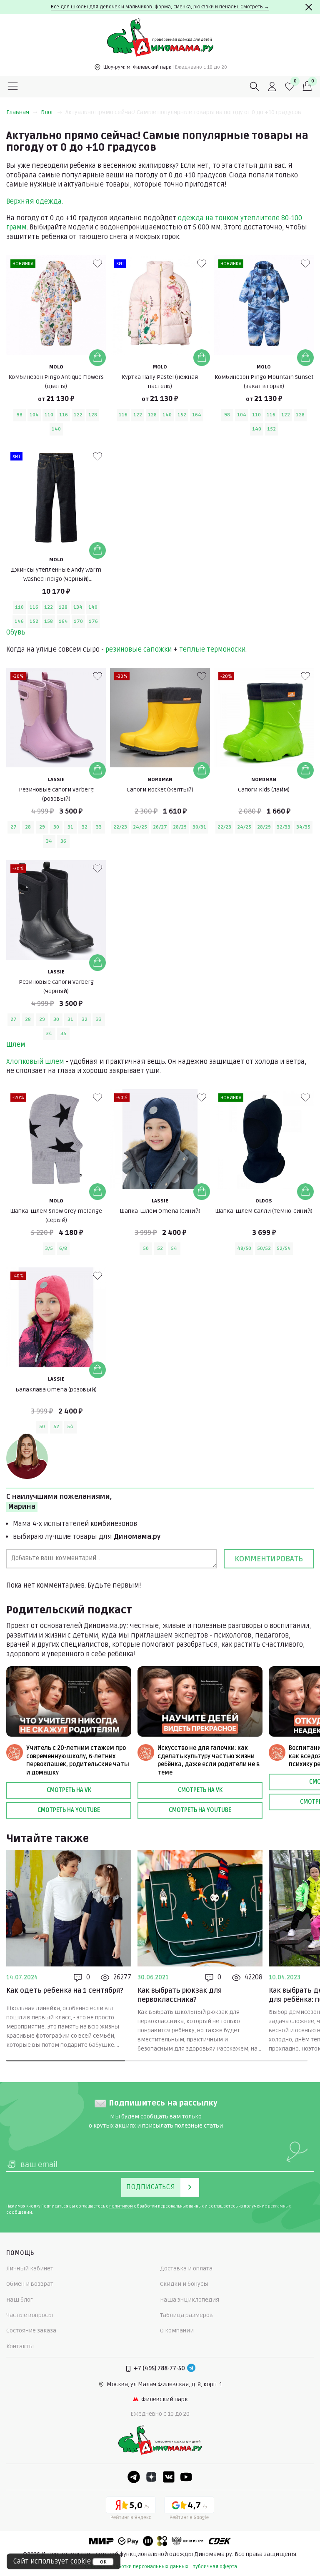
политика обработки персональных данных (136, 2567)
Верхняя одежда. (35, 202)
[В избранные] (97, 264)
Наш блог (20, 2300)
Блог (47, 112)
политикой (121, 2206)
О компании (177, 2331)
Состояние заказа (31, 2331)
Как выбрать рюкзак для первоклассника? (180, 1995)
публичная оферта (215, 2567)
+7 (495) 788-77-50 (159, 2368)
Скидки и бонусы (184, 2284)
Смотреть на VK (69, 1790)
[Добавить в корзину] (97, 358)
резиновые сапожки (139, 650)
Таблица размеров (186, 2315)
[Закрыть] (309, 7)
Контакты (20, 2346)
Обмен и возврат (30, 2284)
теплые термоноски (212, 650)
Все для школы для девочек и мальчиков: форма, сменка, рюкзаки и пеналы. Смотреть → (160, 7)
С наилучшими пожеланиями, (59, 1502)
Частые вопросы (30, 2315)
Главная (18, 112)
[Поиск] (255, 87)
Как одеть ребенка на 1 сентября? (65, 1991)
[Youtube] (186, 2477)
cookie (81, 2561)
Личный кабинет (30, 2269)
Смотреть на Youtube (69, 1810)
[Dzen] (151, 2477)
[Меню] (13, 87)
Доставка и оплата (186, 2269)
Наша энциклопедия (190, 2300)
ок (103, 2562)
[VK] (169, 2477)
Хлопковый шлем (35, 1062)
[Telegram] (191, 2369)
